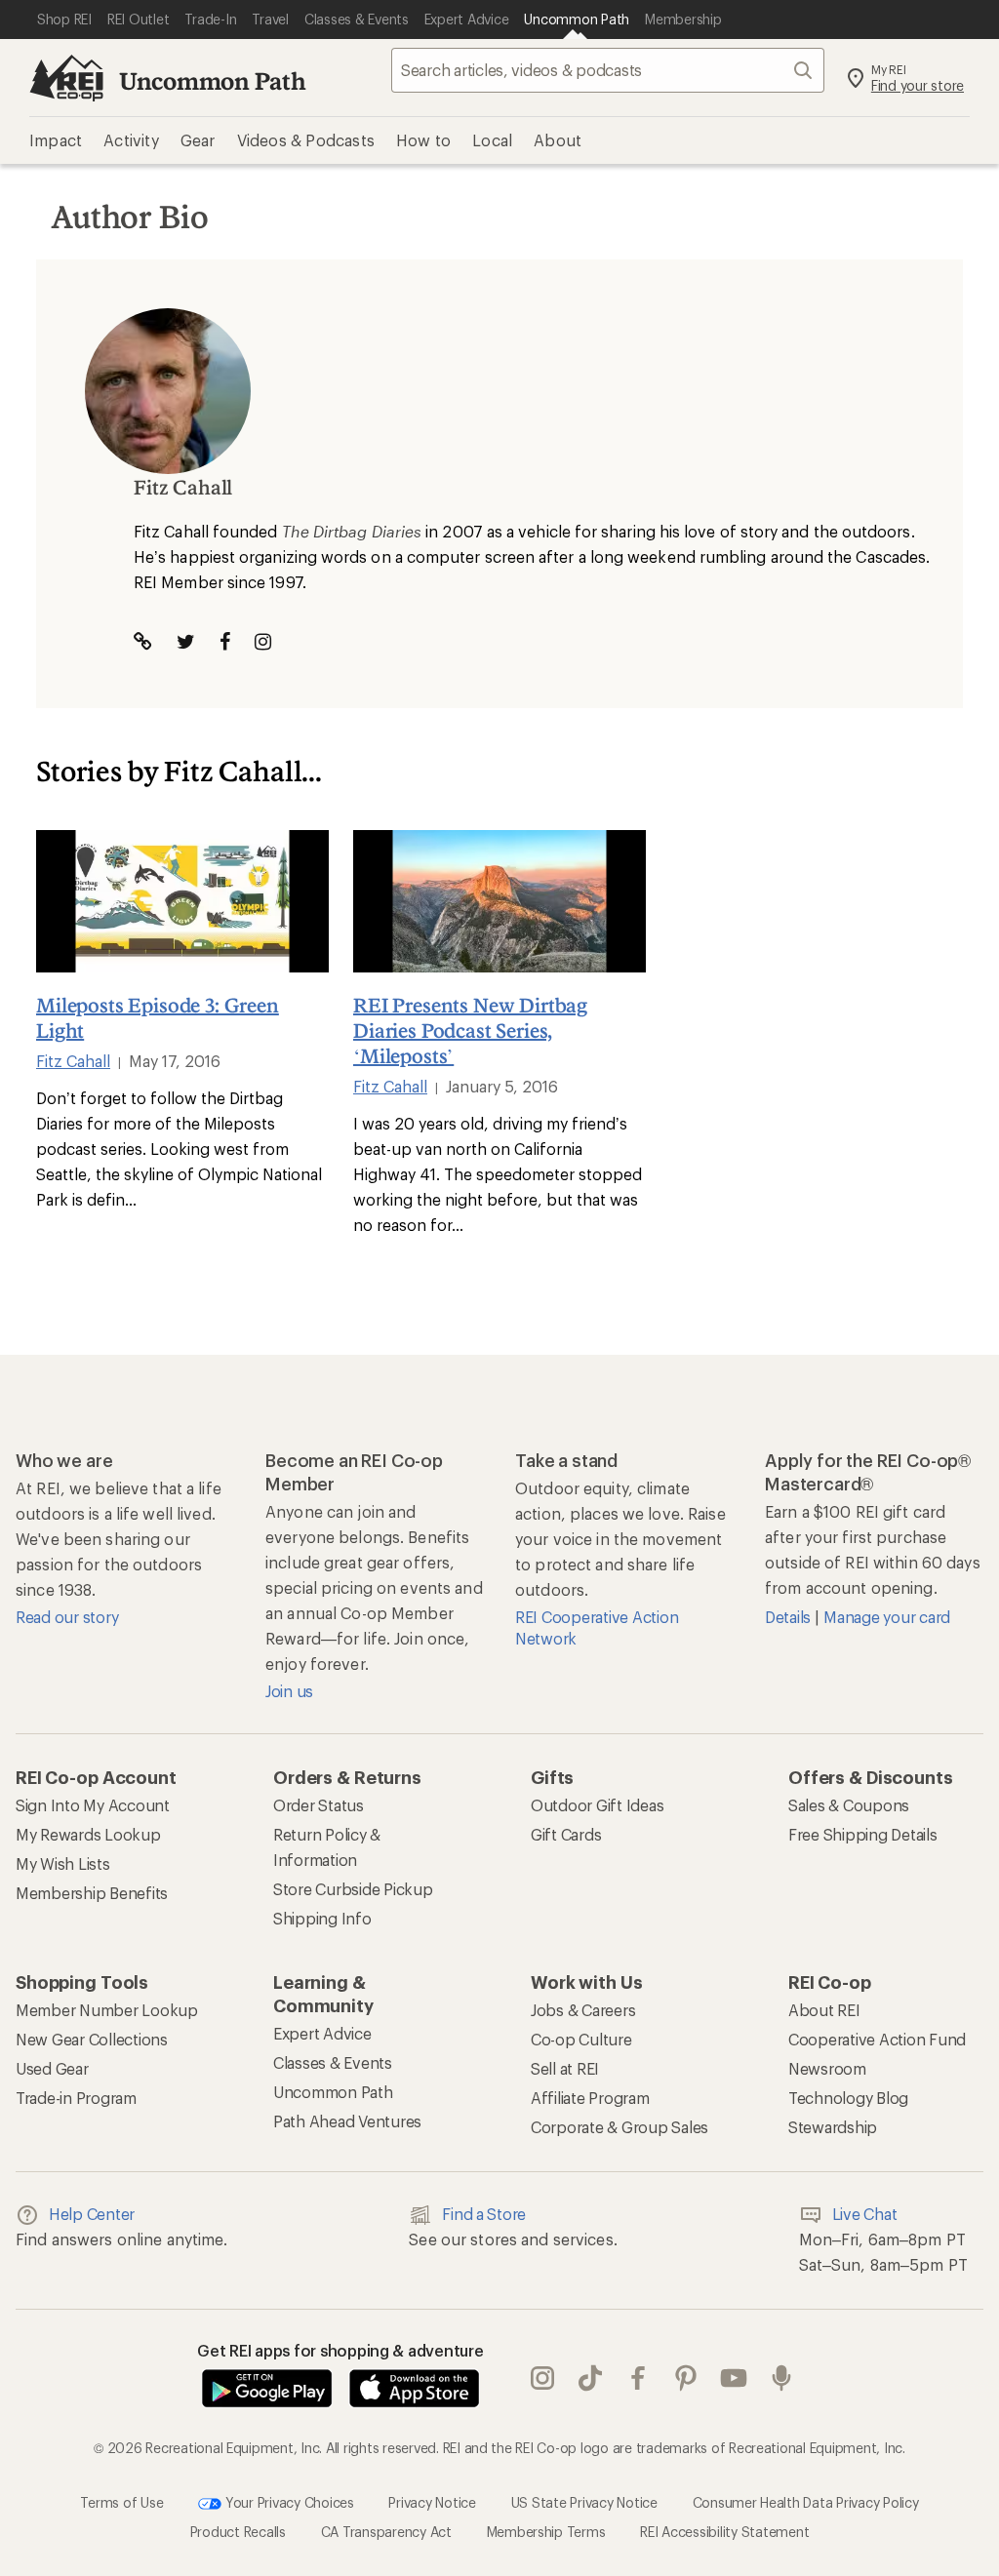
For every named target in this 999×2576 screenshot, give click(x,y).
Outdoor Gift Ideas (597, 1805)
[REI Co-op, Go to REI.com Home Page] (66, 78)
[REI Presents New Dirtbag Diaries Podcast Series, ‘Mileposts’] (499, 901)
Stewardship (833, 2127)
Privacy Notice (432, 2502)
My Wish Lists (63, 1863)
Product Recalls (238, 2532)
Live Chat (865, 2214)
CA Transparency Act (386, 2532)
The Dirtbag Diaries (352, 531)
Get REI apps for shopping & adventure (340, 2350)
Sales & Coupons (849, 1805)
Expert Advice (322, 2033)
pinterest (686, 2379)
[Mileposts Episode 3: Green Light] (182, 901)
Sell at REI (565, 2068)
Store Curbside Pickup (353, 1889)
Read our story (67, 1617)
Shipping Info (322, 1918)
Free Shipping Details (863, 1834)
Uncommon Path (213, 80)
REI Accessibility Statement (724, 2532)
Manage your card (887, 1617)
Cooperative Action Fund (877, 2039)
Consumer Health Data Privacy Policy (806, 2502)
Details (790, 1617)
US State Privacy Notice (584, 2502)
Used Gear (52, 2068)
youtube (734, 2379)
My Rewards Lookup (88, 1834)
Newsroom (827, 2068)
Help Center (92, 2214)
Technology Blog (848, 2098)
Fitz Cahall (73, 1061)
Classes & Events (333, 2062)
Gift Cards (566, 1834)
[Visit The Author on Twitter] (186, 641)
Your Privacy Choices (288, 2502)
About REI (824, 2010)
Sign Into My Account (93, 1805)
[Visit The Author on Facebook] (225, 641)
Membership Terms (546, 2532)
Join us (289, 1691)
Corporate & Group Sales (619, 2127)
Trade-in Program (76, 2098)
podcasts (782, 2379)
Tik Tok (591, 2379)
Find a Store (484, 2214)
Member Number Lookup (107, 2010)
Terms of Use (121, 2502)
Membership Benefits (92, 1893)
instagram (543, 2379)
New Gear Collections (92, 2039)
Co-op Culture (581, 2039)
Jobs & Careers (583, 2010)
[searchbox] (608, 70)
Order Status (319, 1805)
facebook (639, 2379)
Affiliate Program (590, 2098)
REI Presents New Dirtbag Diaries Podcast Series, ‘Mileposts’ (470, 1030)
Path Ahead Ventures (347, 2121)
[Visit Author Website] (143, 641)
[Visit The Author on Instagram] (263, 641)
